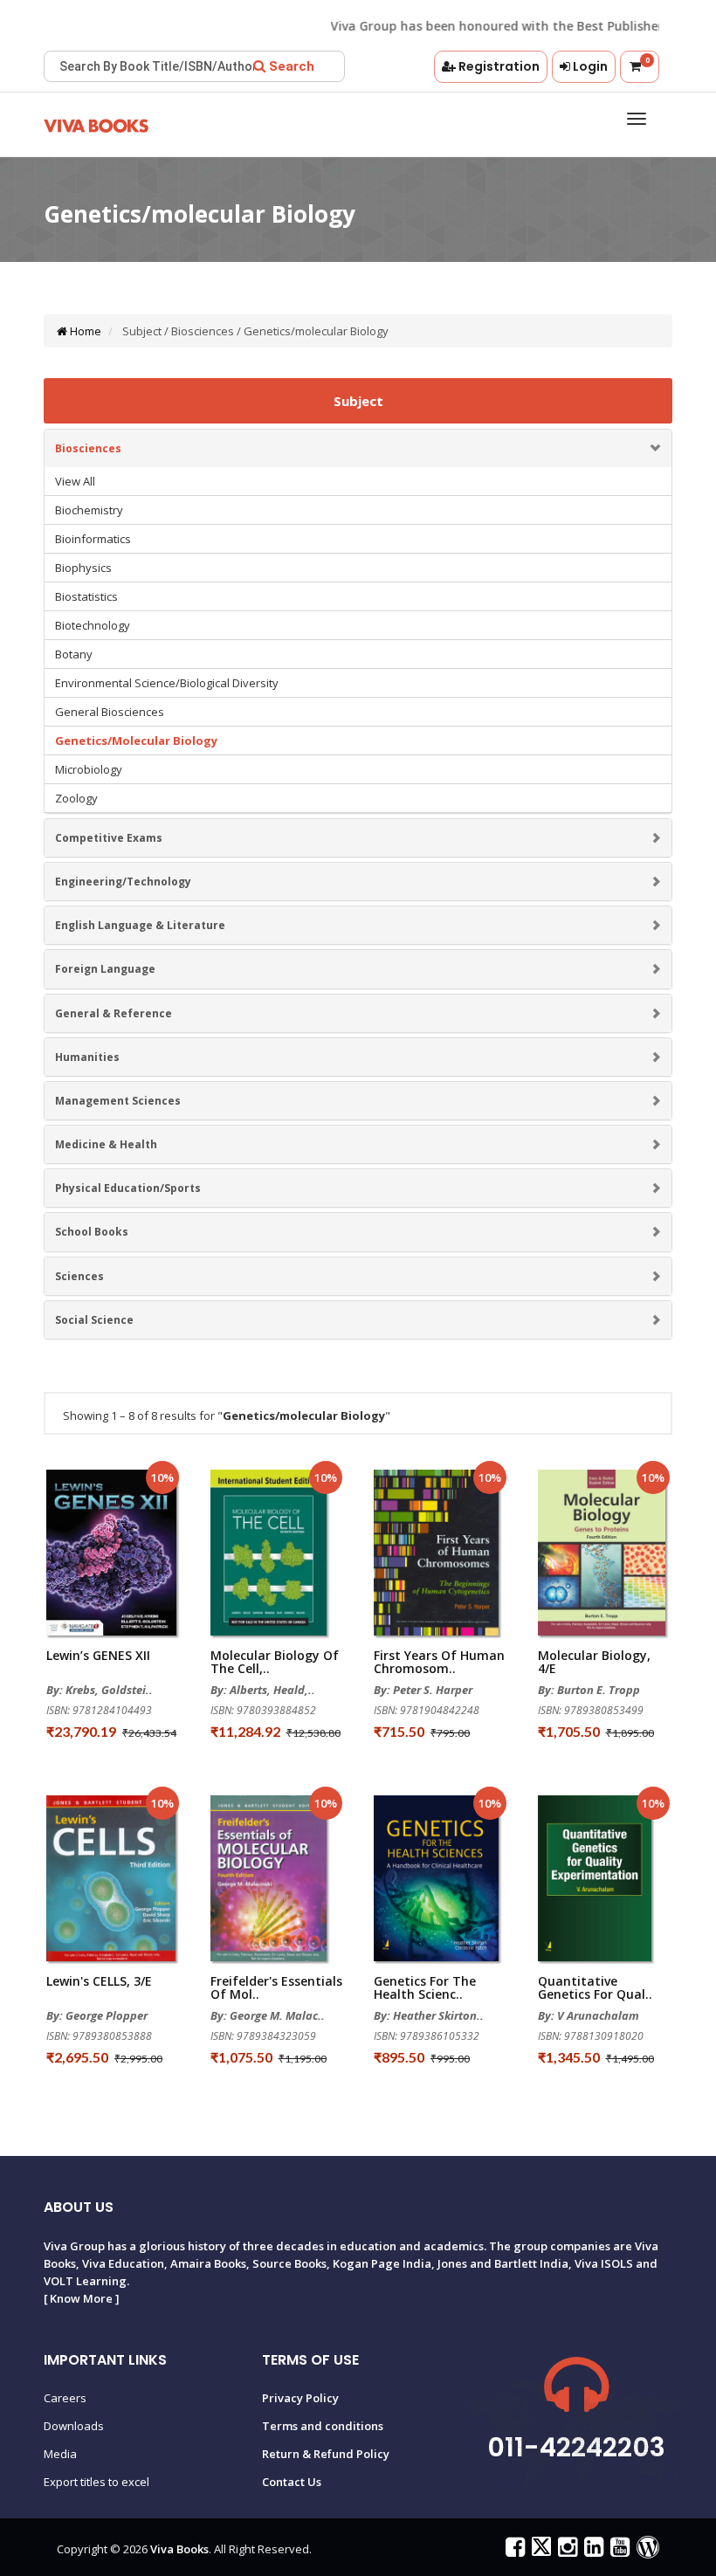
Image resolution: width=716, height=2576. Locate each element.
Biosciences (88, 448)
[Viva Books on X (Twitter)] (539, 2551)
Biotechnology (93, 625)
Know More (81, 2298)
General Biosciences (110, 712)
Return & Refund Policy (326, 2454)
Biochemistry (89, 510)
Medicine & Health (106, 1144)
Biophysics (83, 568)
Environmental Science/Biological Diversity (167, 683)
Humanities (87, 1057)
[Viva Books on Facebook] (513, 2551)
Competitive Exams (109, 838)
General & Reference (114, 1013)
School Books (92, 1232)
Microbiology (89, 769)
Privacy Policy (300, 2398)
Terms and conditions (323, 2426)
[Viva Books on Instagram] (565, 2551)
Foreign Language (105, 969)
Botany (74, 654)
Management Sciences (118, 1101)
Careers (65, 2398)
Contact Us (292, 2482)
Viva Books (179, 2549)
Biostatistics (86, 596)
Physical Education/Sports (128, 1188)
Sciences (79, 1276)
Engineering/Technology (123, 882)
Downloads (74, 2426)
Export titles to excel (96, 2482)
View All (75, 481)
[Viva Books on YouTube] (618, 2551)
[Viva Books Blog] (646, 2551)
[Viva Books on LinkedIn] (592, 2551)
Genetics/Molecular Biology (136, 740)
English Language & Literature (140, 925)
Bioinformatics (93, 539)
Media (60, 2454)
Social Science (94, 1320)
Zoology (76, 798)
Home (84, 331)
